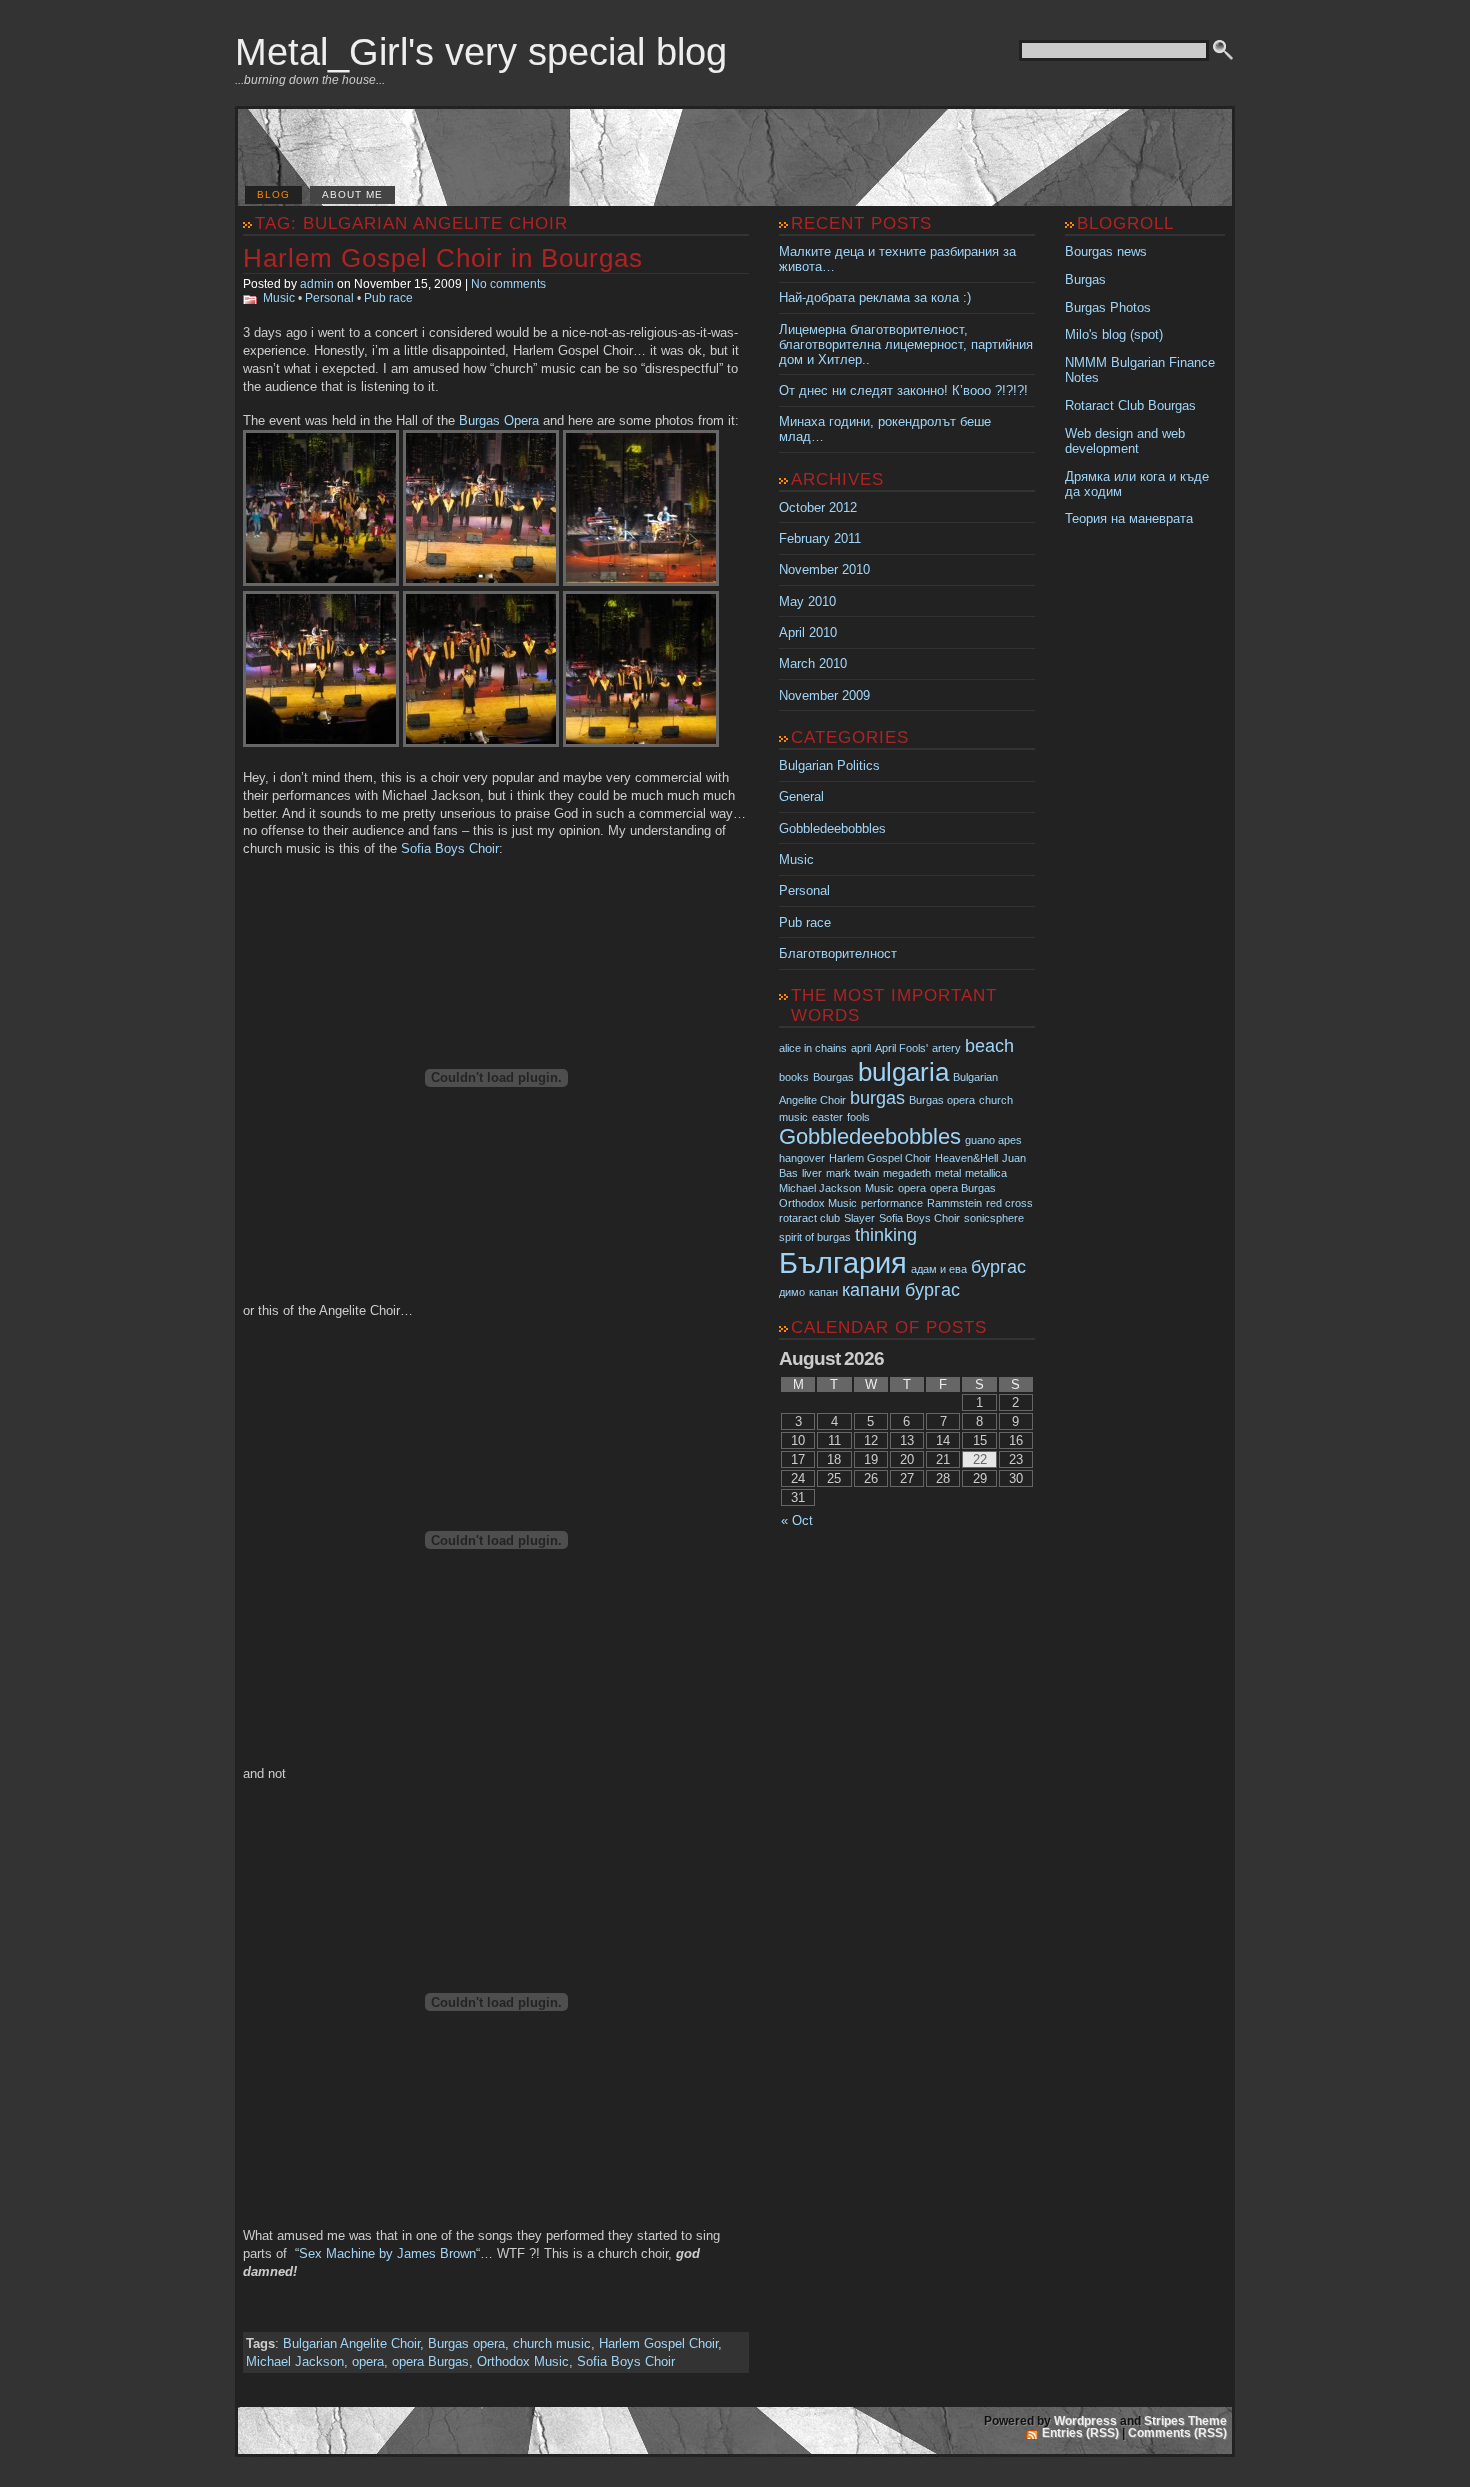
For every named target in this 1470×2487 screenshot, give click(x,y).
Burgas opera (466, 2343)
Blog (273, 194)
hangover (802, 1158)
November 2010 (824, 569)
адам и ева (939, 1269)
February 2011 (820, 538)
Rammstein (954, 1203)
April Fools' (901, 1048)
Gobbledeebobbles (832, 828)
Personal (329, 298)
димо (792, 1292)
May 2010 (807, 601)
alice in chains (813, 1048)
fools (858, 1117)
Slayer (859, 1218)
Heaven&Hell (966, 1158)
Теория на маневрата (1129, 518)
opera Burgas (430, 2361)
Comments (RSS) (1177, 2433)
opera (368, 2361)
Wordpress (1085, 2421)
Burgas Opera (499, 420)
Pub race (388, 298)
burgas (877, 1098)
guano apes (993, 1140)
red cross (1009, 1203)
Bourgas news (1106, 251)
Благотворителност (838, 953)
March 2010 (813, 663)
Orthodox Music (523, 2361)
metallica (986, 1173)
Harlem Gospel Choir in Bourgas (443, 258)
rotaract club (809, 1218)
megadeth (907, 1173)
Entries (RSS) (1080, 2433)
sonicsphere (994, 1218)
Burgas (1085, 279)
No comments (508, 284)
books (794, 1077)
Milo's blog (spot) (1114, 334)
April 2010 (808, 632)
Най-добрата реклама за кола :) (875, 297)
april (861, 1048)
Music (279, 298)
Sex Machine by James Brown (387, 2253)
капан (823, 1292)
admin (317, 284)
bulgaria (903, 1072)
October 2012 (818, 507)
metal (948, 1173)
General (801, 796)
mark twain (852, 1173)
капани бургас (901, 1290)
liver (812, 1173)
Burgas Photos (1108, 307)
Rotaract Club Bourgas (1130, 405)
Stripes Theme (1185, 2421)
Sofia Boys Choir (450, 848)
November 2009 (824, 695)
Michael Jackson (295, 2361)
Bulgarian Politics (829, 765)
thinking (886, 1235)
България (843, 1262)
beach (989, 1046)
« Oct (797, 1520)
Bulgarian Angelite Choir (351, 2343)
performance (892, 1203)
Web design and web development (1125, 441)
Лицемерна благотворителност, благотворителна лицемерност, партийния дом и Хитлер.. (906, 344)
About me (352, 194)
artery (946, 1048)
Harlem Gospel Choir (658, 2343)
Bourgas (833, 1077)
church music (552, 2343)
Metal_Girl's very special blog (481, 51)
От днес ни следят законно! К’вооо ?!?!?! (903, 390)
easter (827, 1117)
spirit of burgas (815, 1237)
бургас (998, 1267)
